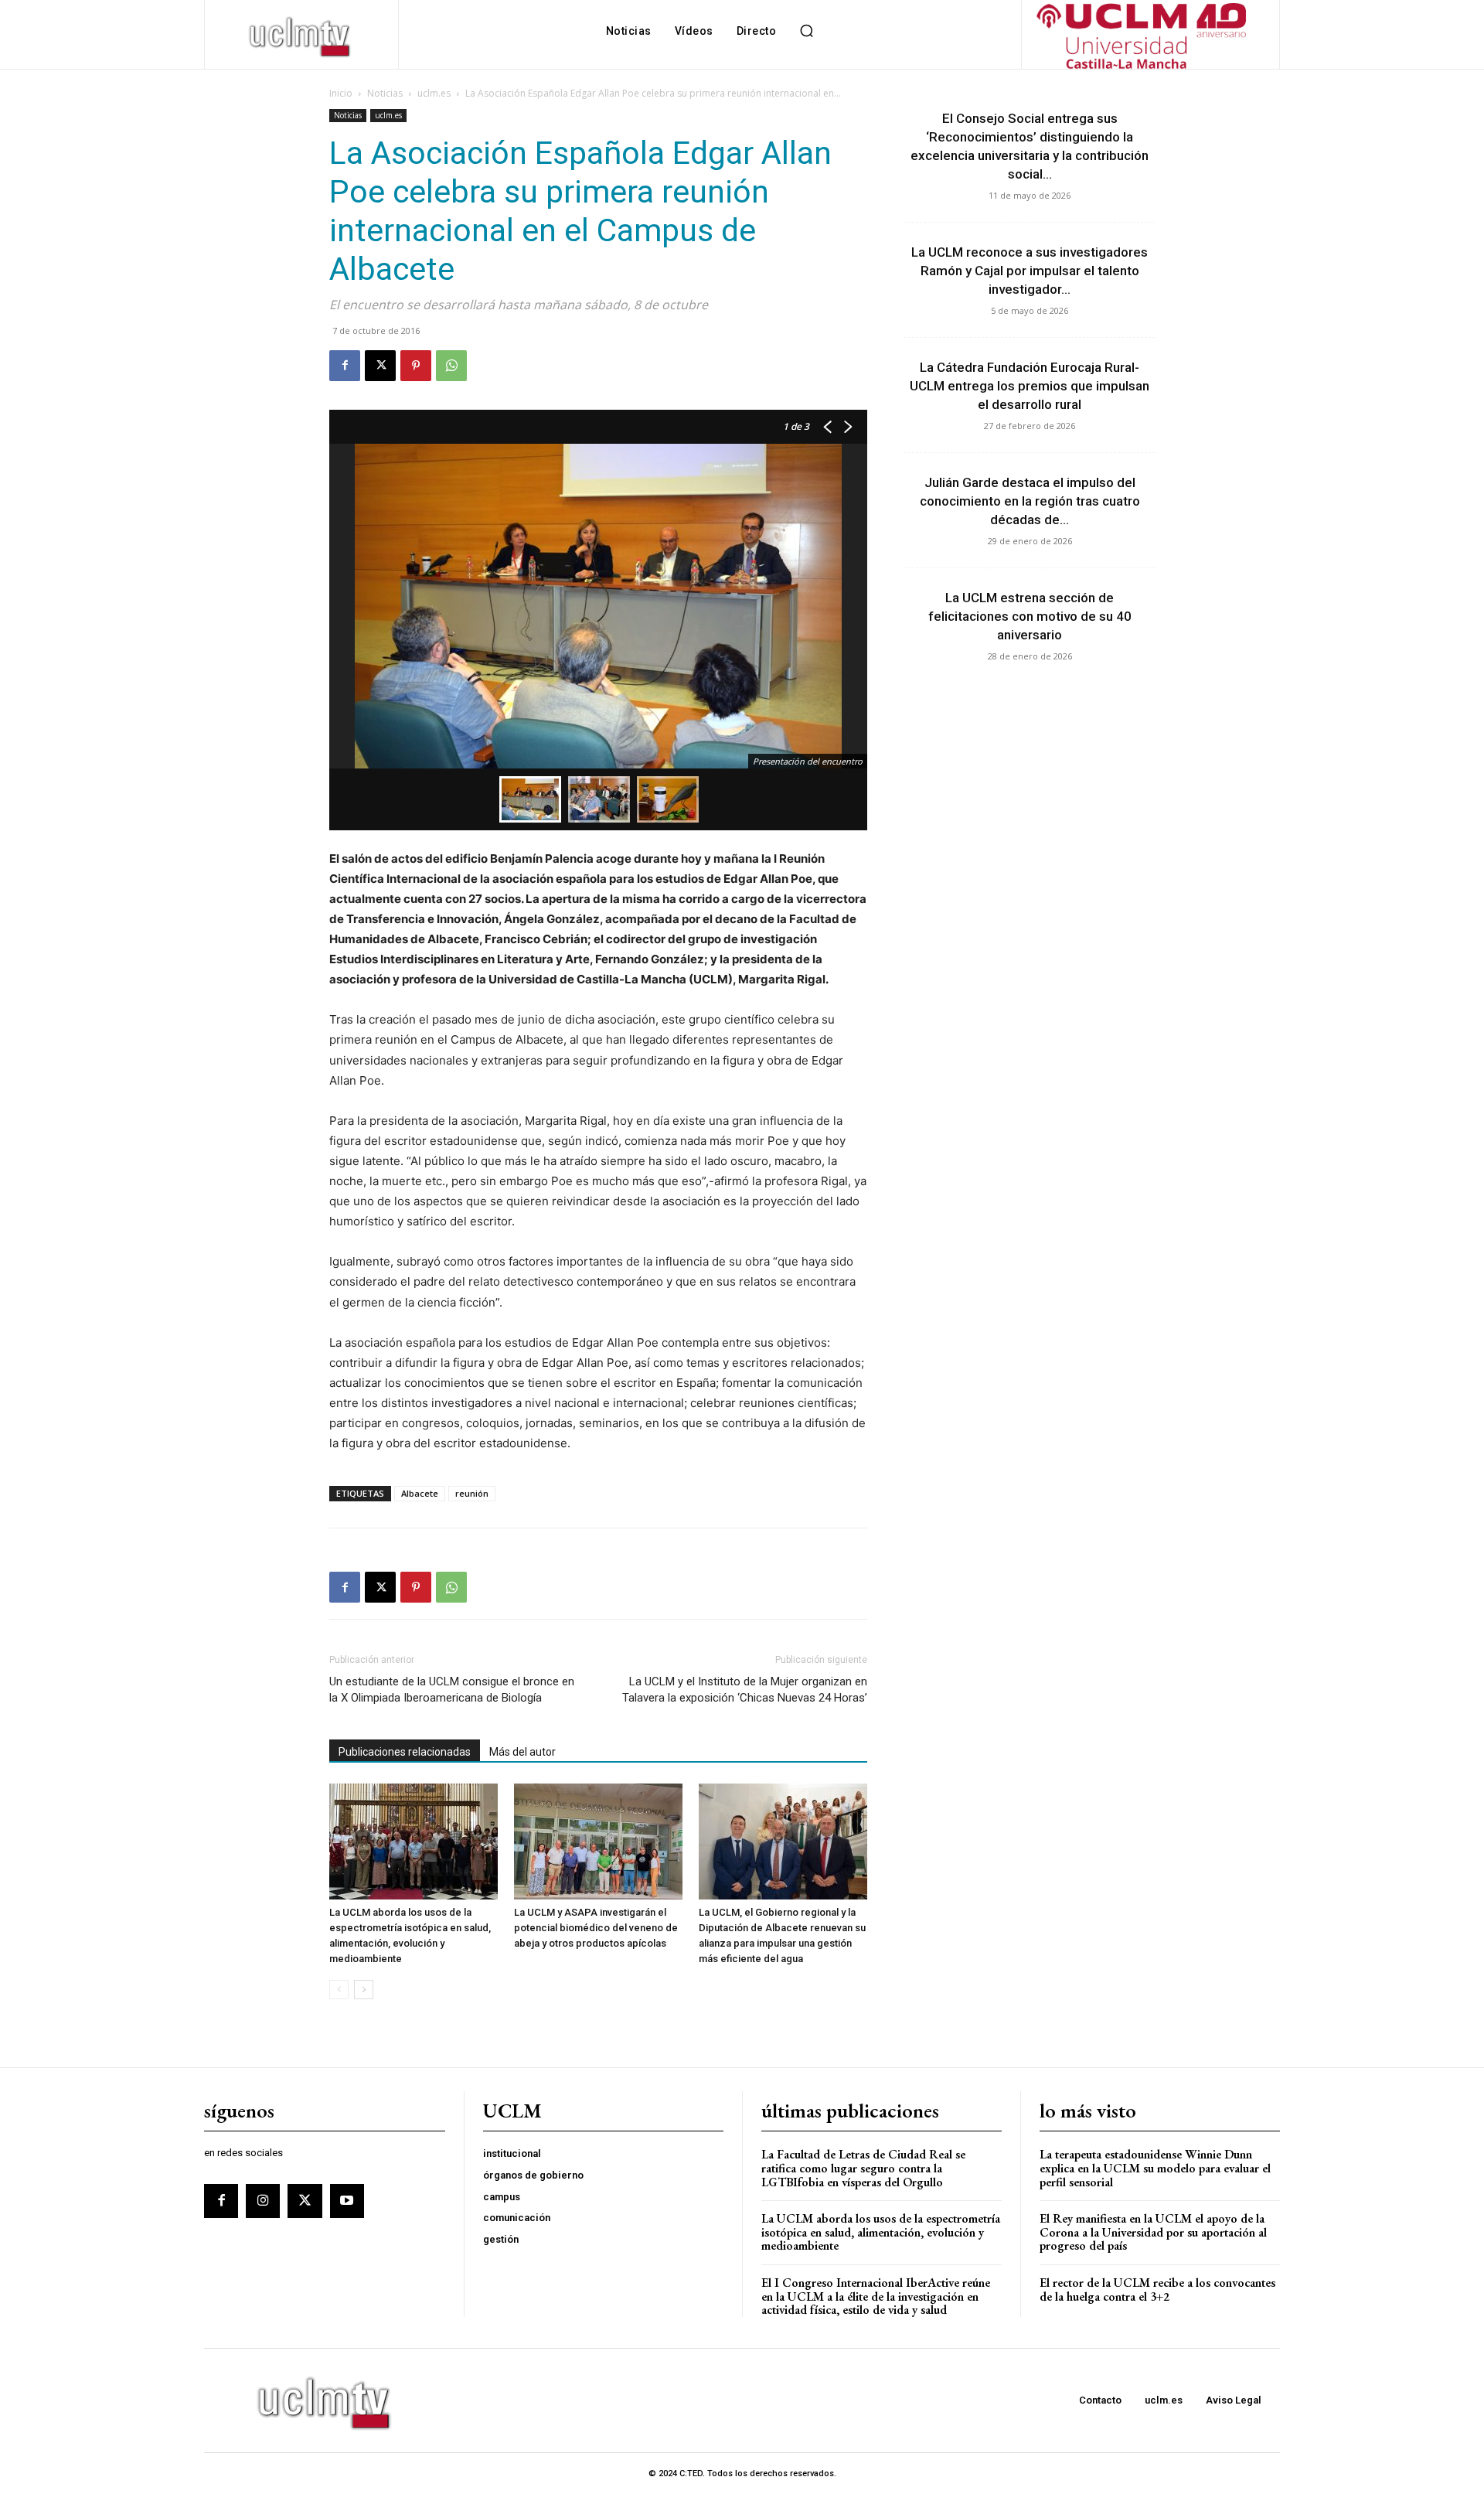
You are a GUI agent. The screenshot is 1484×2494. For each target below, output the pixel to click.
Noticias (385, 93)
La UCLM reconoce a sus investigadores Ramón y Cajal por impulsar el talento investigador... (1030, 271)
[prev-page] (339, 1990)
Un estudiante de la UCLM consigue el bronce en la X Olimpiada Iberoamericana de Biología (452, 1690)
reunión (472, 1493)
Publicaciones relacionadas (405, 1752)
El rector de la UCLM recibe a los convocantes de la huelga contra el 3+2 (1157, 2290)
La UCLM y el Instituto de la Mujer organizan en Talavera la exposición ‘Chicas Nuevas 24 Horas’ (745, 1690)
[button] (806, 31)
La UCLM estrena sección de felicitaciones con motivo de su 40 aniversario (1030, 616)
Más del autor (522, 1752)
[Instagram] (263, 2201)
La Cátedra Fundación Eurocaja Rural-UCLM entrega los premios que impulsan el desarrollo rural (1030, 386)
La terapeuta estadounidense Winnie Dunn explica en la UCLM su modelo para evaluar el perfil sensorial (1155, 2168)
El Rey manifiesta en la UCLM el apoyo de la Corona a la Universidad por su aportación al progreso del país (1153, 2232)
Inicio (341, 93)
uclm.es (434, 93)
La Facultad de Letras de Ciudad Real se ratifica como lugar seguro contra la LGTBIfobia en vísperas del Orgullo (863, 2168)
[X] (380, 366)
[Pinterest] (416, 366)
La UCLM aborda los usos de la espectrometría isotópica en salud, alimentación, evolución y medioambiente (881, 2232)
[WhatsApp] (451, 366)
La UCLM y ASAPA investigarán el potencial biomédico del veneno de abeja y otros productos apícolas (596, 1928)
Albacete (420, 1493)
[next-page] (364, 1990)
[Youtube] (347, 2201)
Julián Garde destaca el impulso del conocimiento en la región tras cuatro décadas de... (1030, 501)
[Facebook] (345, 366)
